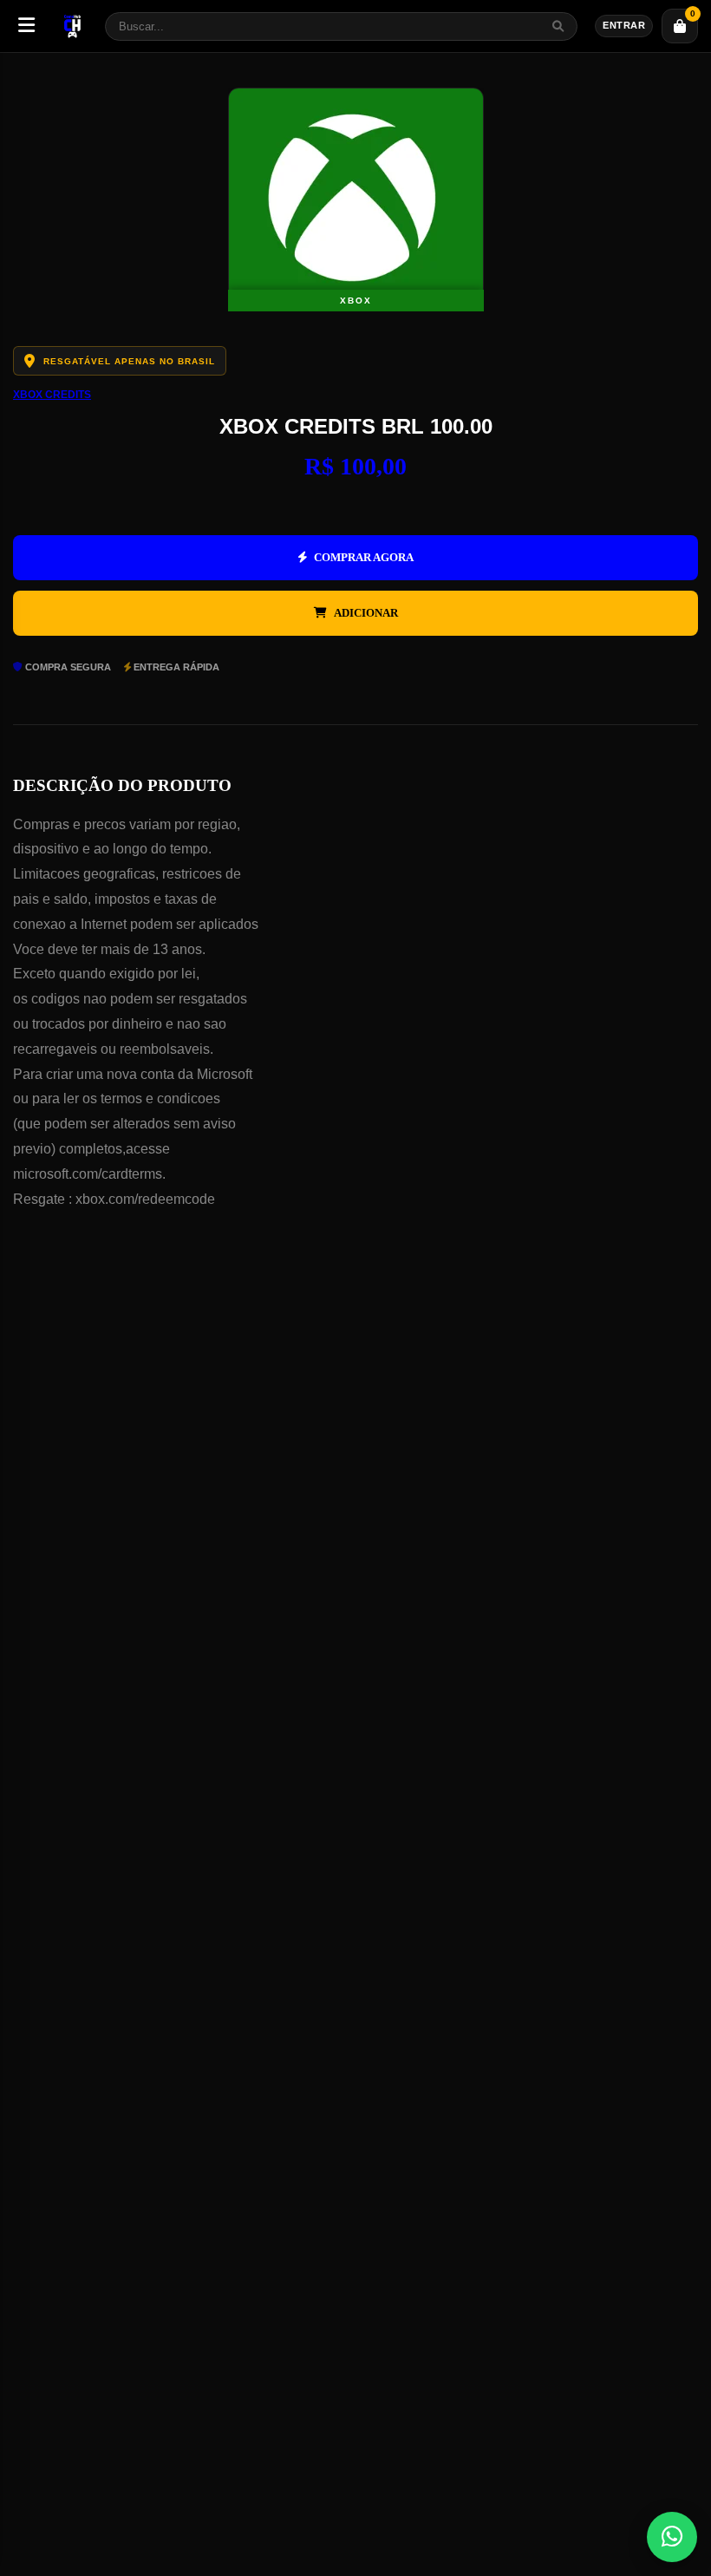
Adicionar (366, 613)
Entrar (624, 25)
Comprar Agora (364, 557)
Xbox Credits (52, 395)
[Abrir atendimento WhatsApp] (672, 2537)
